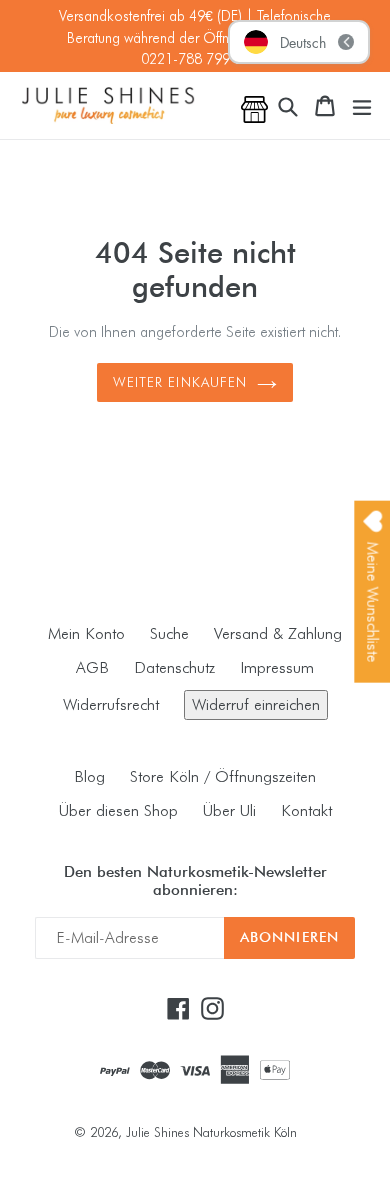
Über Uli (229, 810)
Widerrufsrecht (111, 704)
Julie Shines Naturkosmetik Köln (211, 1132)
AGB (92, 667)
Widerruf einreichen (256, 704)
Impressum (277, 667)
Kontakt (306, 810)
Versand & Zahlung (278, 633)
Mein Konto (86, 633)
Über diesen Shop (118, 810)
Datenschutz (174, 667)
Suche (169, 633)
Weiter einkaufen (180, 382)
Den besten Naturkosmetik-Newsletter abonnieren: (195, 881)
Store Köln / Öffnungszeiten (223, 776)
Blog (89, 776)
